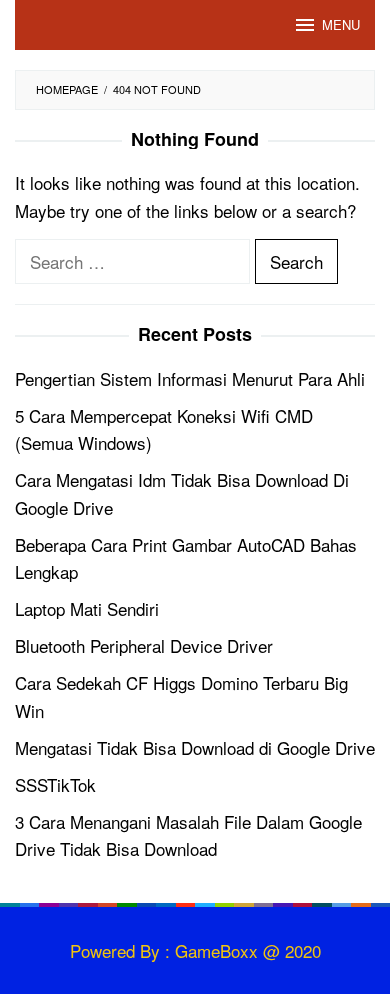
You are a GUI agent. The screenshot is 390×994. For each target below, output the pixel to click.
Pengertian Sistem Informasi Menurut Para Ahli (190, 378)
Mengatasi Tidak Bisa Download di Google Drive (195, 747)
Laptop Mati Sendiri (87, 608)
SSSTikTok (55, 784)
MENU (341, 24)
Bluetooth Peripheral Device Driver (144, 645)
